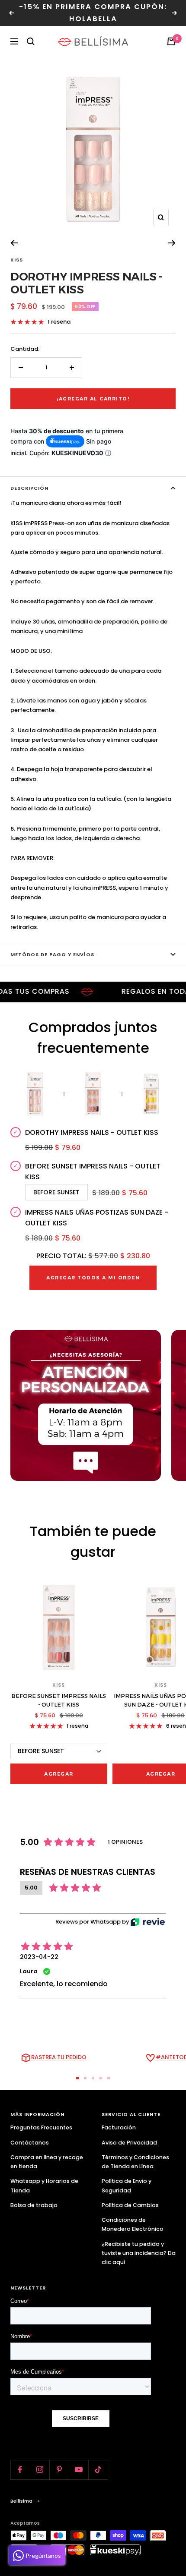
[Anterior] (14, 243)
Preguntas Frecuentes (41, 2127)
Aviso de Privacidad (129, 2143)
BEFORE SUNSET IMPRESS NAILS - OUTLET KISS (59, 1700)
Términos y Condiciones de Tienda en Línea (135, 2162)
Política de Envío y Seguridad (127, 2186)
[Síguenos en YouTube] (79, 2470)
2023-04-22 (39, 1957)
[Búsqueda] (31, 41)
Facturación (119, 2127)
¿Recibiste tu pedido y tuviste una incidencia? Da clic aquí (139, 2253)
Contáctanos (30, 2143)
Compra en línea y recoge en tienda (47, 2162)
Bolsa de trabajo (34, 2205)
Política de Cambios (130, 2205)
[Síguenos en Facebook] (20, 2470)
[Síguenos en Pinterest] (59, 2470)
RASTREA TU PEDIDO (59, 2057)
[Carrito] (171, 41)
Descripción (29, 488)
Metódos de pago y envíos (52, 954)
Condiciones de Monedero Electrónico (133, 2224)
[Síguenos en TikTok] (98, 2470)
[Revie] (148, 1922)
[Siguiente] (172, 243)
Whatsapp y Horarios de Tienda (44, 2186)
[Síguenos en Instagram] (40, 2470)
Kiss (17, 260)
